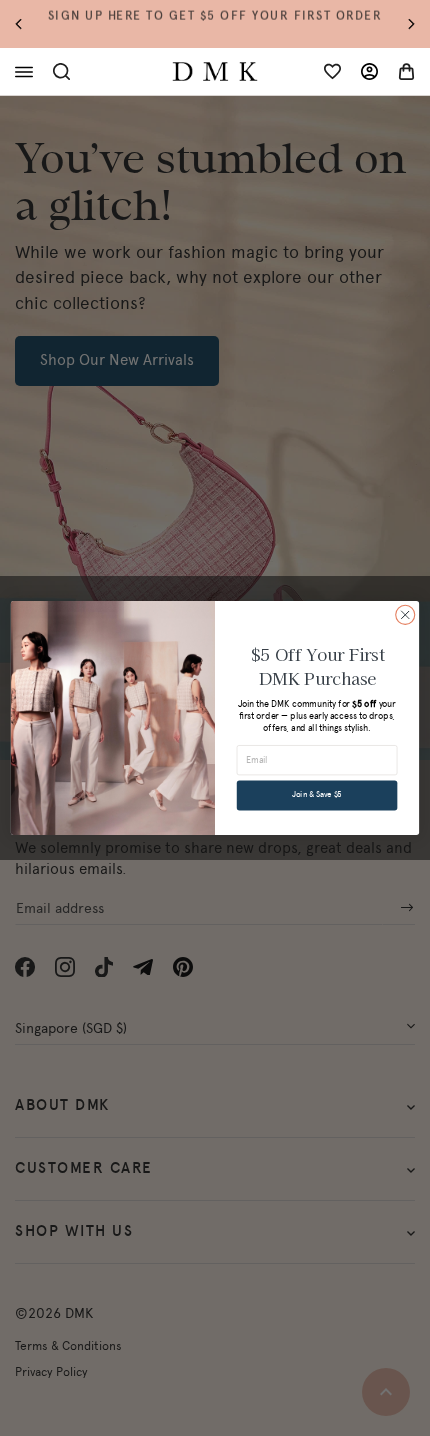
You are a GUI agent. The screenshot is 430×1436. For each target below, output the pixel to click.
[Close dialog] (405, 614)
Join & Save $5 (317, 795)
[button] (28, 24)
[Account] (369, 71)
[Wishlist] (332, 71)
